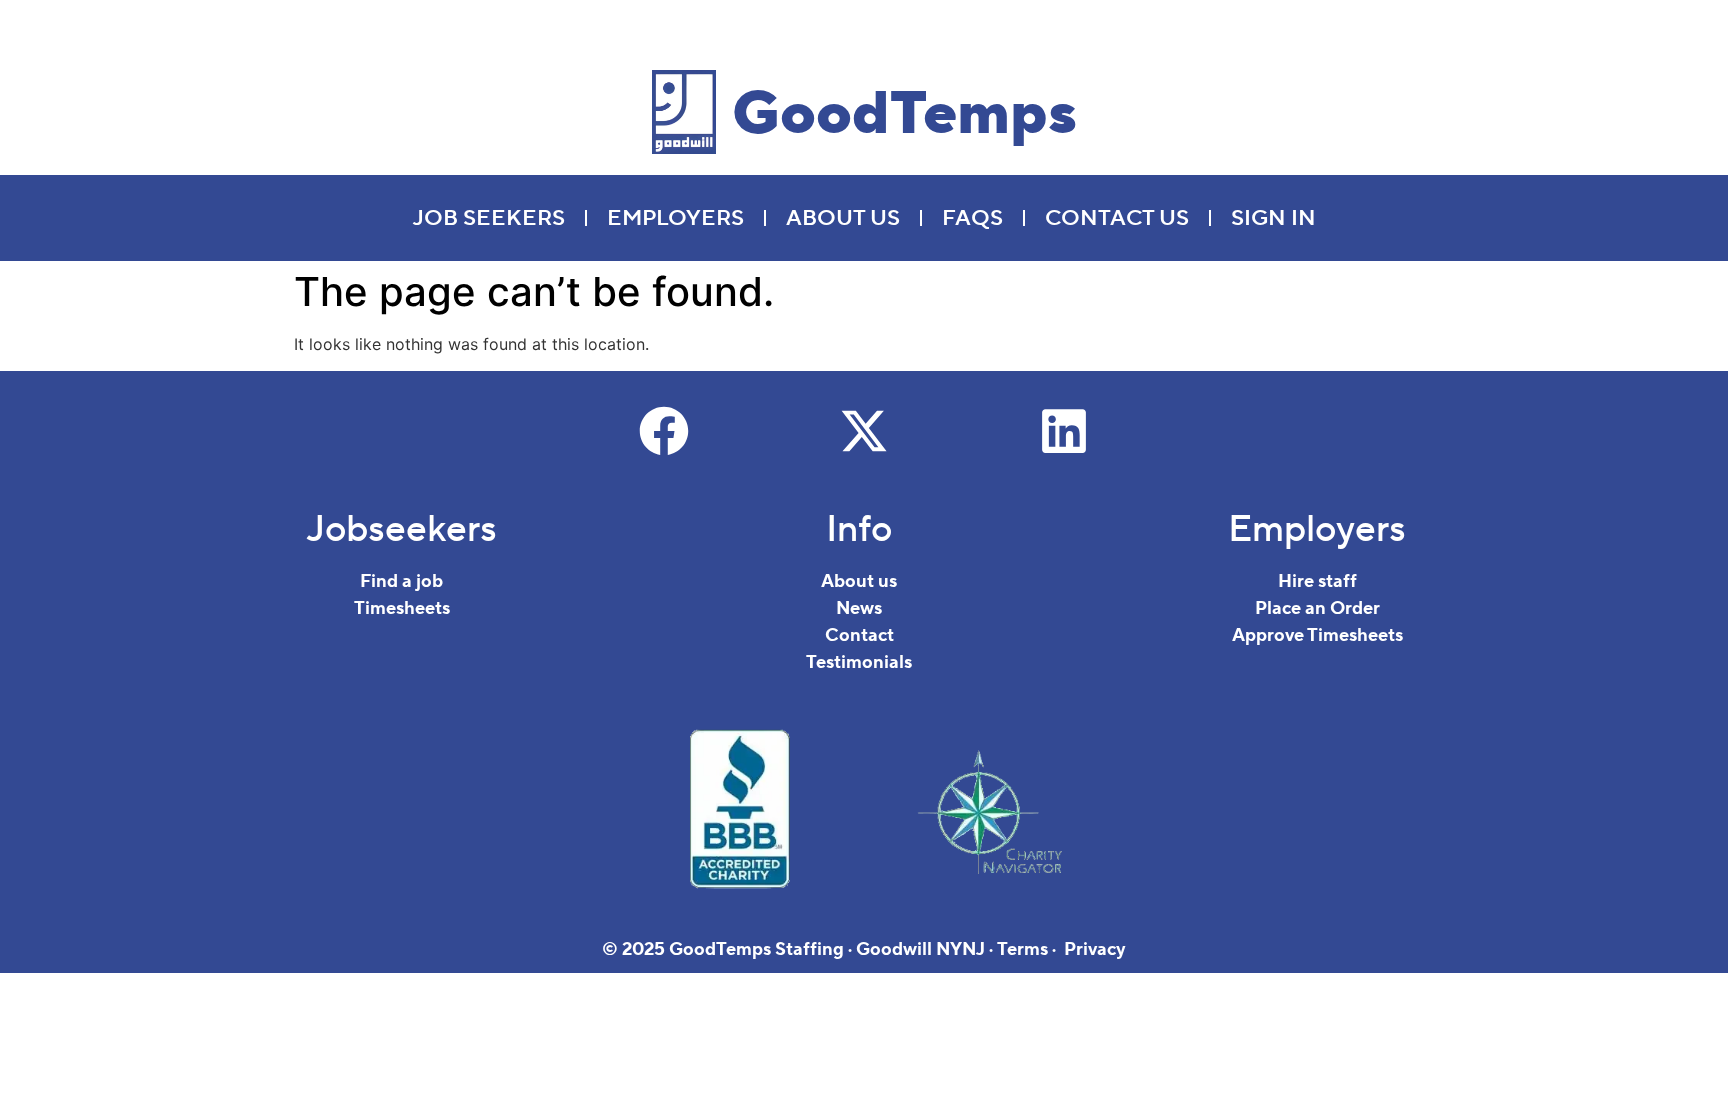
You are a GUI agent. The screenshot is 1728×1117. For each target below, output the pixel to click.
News (859, 608)
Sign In (1273, 218)
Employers (675, 218)
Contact (859, 635)
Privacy (1095, 949)
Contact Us (1117, 218)
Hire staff (1317, 581)
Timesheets (402, 608)
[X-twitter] (864, 431)
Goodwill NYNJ (920, 949)
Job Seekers (489, 218)
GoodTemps (904, 114)
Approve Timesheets (1317, 635)
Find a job (401, 581)
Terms (1022, 949)
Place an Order (1317, 608)
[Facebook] (664, 431)
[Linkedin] (1064, 431)
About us (859, 581)
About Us (843, 218)
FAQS (972, 218)
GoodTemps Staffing (756, 949)
